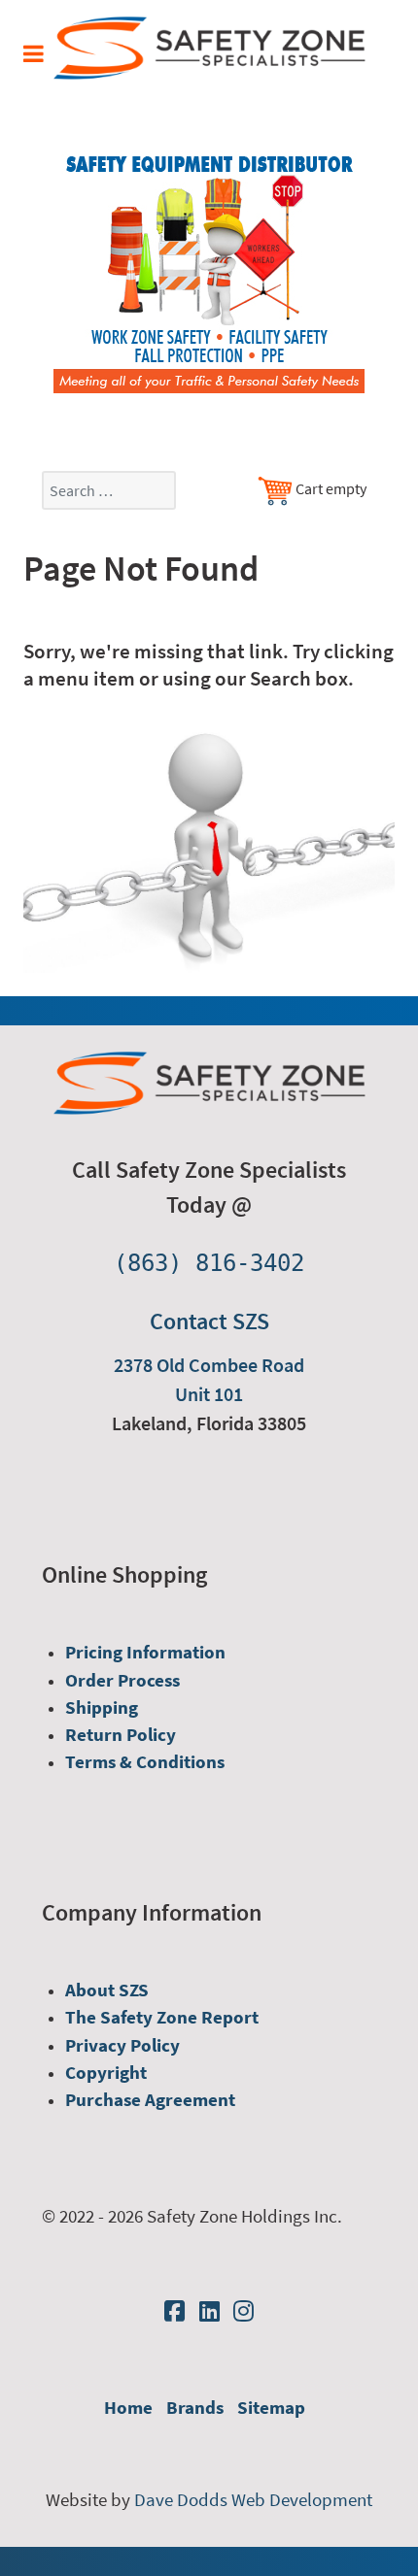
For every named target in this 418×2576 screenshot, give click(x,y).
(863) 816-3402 (209, 1263)
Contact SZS (209, 1321)
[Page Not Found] (209, 848)
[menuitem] (145, 1652)
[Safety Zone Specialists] (209, 47)
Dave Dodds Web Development (253, 2500)
